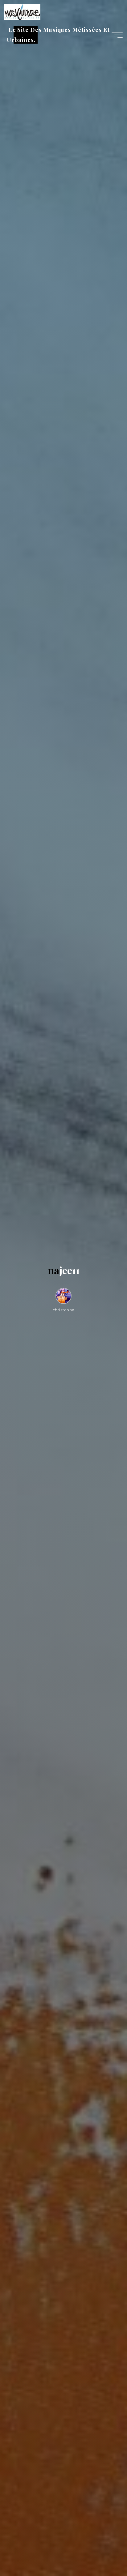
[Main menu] (117, 35)
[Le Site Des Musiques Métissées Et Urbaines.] (22, 11)
